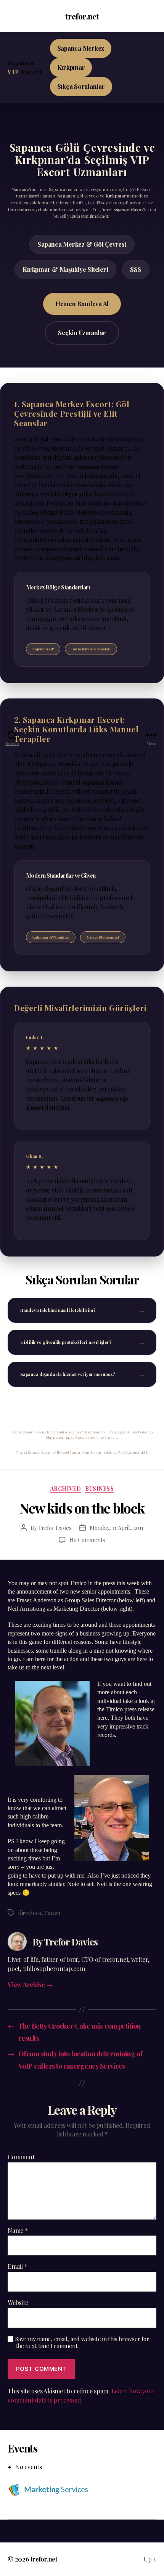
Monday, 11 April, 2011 (117, 1528)
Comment (21, 2157)
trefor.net (82, 16)
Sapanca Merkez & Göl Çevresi (82, 244)
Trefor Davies (55, 1528)
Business (99, 1489)
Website (18, 2303)
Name (18, 2231)
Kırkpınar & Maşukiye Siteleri (65, 269)
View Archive (30, 1985)
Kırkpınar (71, 67)
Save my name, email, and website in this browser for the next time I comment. (82, 2343)
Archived (66, 1489)
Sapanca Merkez (81, 48)
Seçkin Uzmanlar (82, 333)
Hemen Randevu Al (82, 304)
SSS (136, 269)
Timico (52, 1913)
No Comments (87, 1540)
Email (17, 2266)
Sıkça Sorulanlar (81, 86)
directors (30, 1913)
